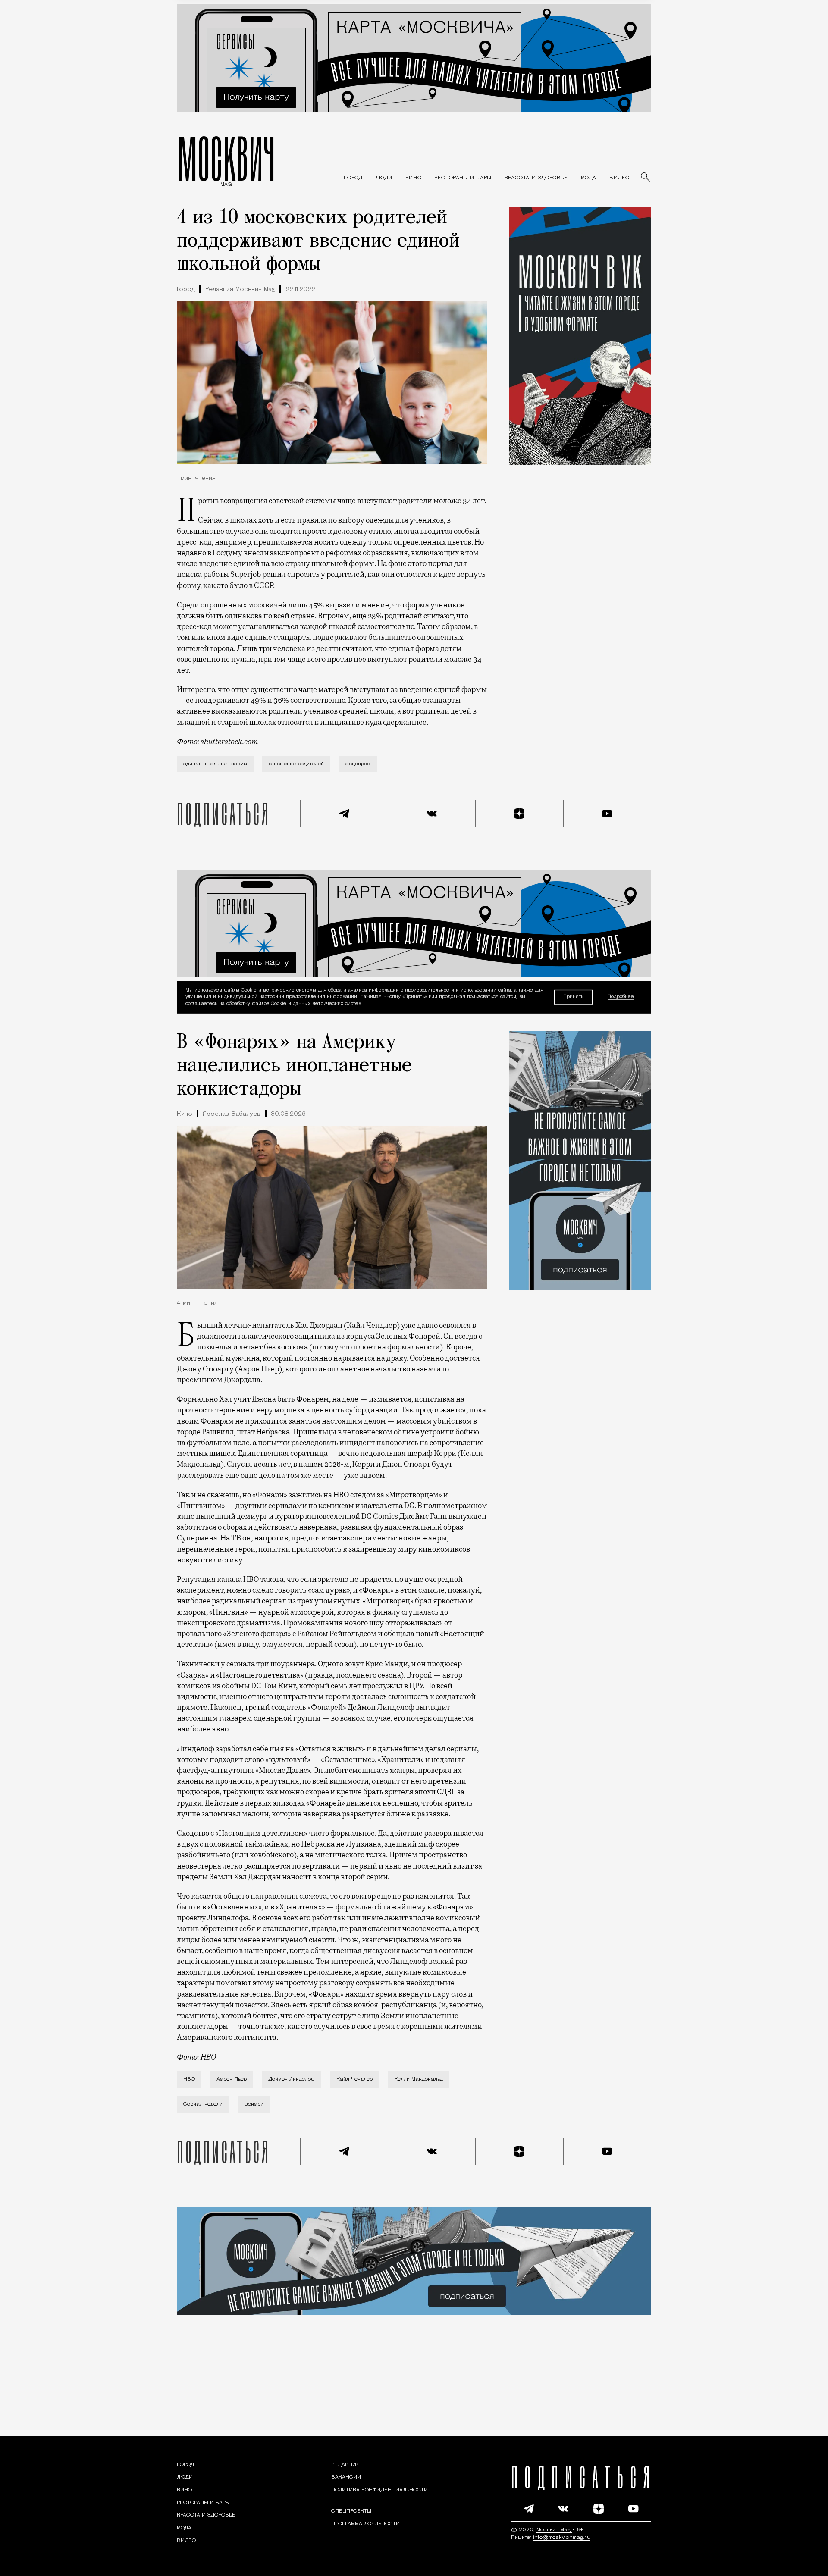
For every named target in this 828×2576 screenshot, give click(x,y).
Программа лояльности (365, 2524)
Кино (185, 1114)
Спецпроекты (351, 2511)
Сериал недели (203, 2104)
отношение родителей (296, 764)
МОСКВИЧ (226, 158)
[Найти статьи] (646, 178)
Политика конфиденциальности (379, 2490)
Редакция (345, 2465)
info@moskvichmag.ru (562, 2538)
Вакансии (346, 2477)
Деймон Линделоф (292, 2079)
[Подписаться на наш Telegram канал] (344, 814)
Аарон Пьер (232, 2079)
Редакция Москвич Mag (240, 290)
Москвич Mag (554, 2530)
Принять (573, 997)
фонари (254, 2104)
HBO (189, 2079)
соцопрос (358, 764)
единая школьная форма (215, 764)
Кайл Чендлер (354, 2079)
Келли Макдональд (419, 2079)
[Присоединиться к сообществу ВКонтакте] (432, 814)
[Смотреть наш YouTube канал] (608, 814)
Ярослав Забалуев (232, 1114)
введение (215, 563)
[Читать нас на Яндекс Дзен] (520, 814)
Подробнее (621, 997)
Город (186, 290)
